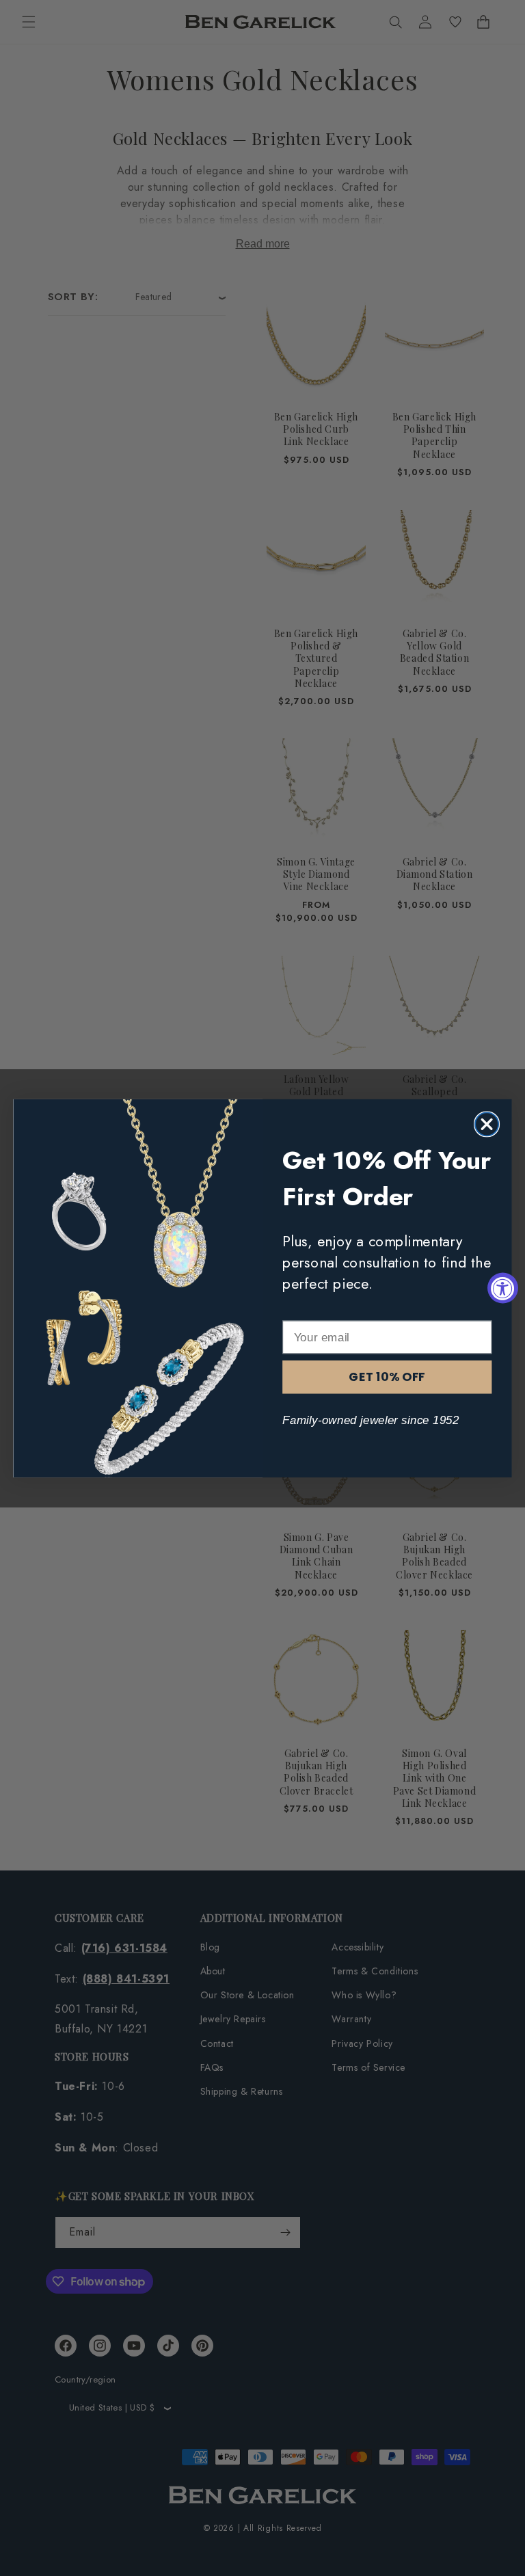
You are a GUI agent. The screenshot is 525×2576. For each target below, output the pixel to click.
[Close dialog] (487, 1124)
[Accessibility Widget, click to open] (503, 1288)
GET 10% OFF (387, 1377)
